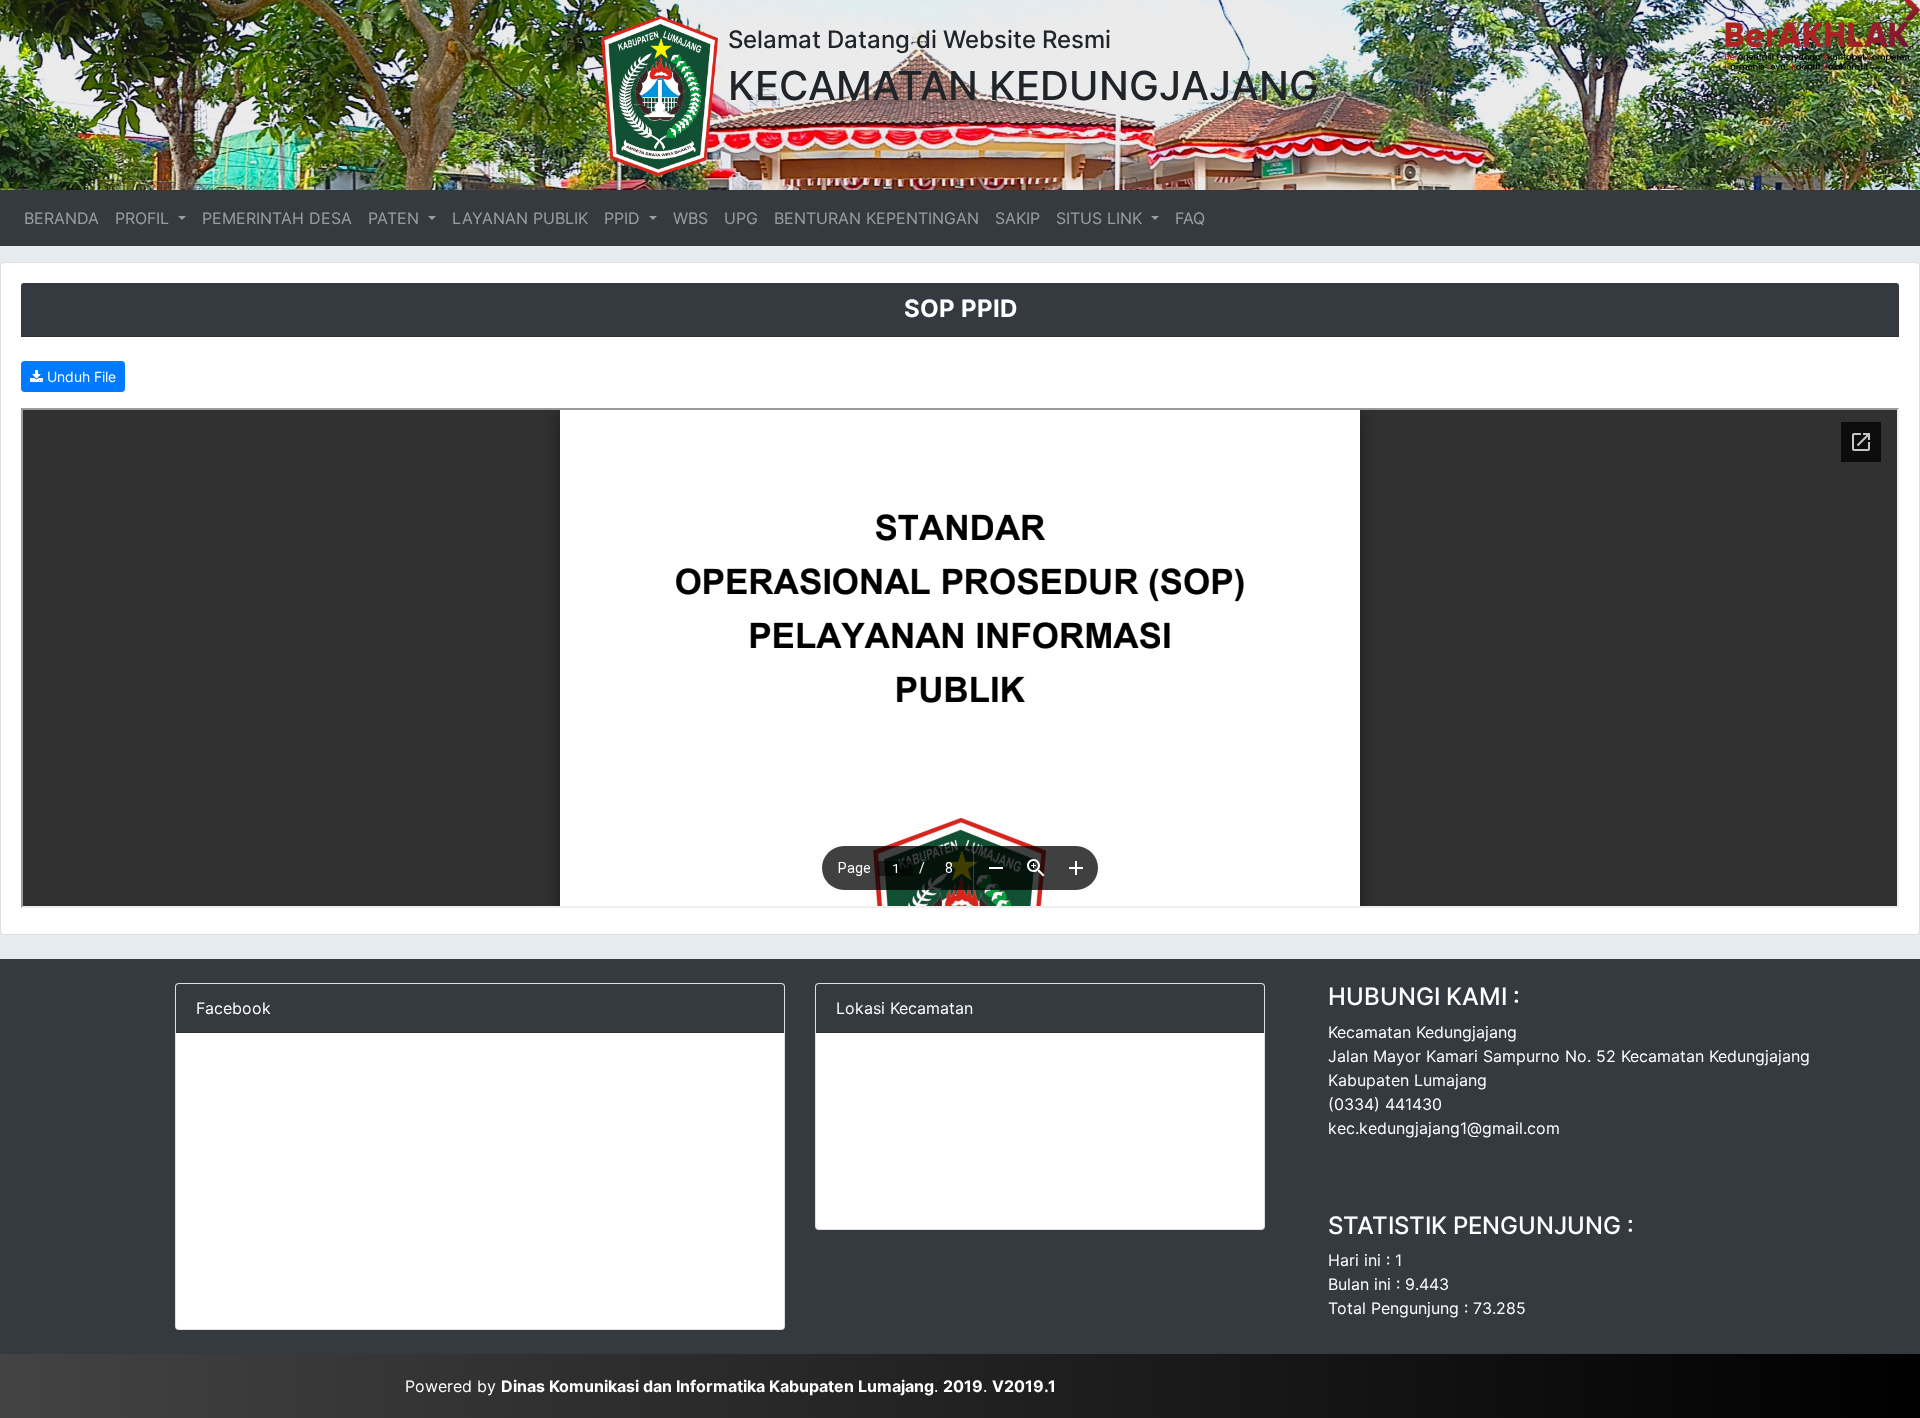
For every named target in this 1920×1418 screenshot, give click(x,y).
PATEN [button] (396, 218)
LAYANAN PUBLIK (520, 218)
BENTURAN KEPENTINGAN (876, 218)
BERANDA (65, 218)
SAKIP (1017, 218)
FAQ (1190, 218)
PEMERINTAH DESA (277, 218)
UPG (741, 218)
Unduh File (79, 376)
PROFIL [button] (144, 218)
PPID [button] (624, 218)
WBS (690, 218)
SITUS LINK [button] (1101, 218)
